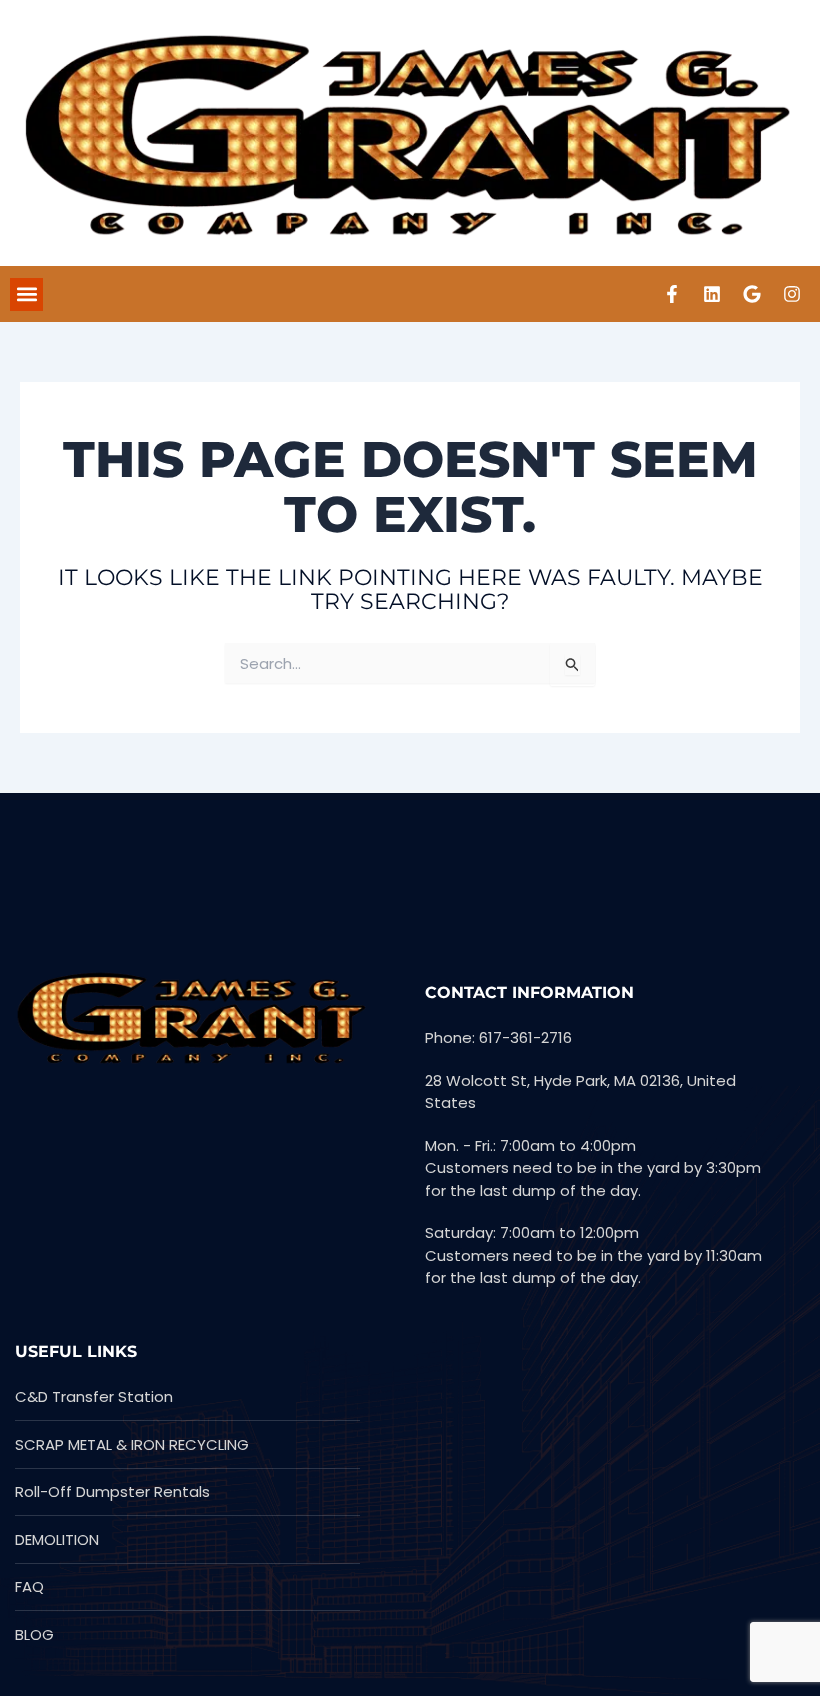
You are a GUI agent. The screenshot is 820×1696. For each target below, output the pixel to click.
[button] (26, 294)
